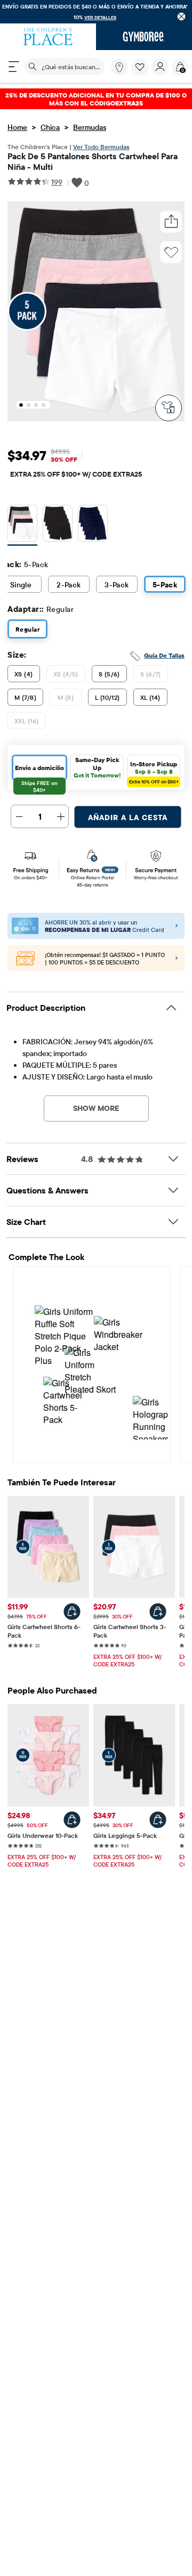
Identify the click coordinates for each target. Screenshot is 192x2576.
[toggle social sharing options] (171, 222)
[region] (96, 12)
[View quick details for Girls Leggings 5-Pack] (158, 1820)
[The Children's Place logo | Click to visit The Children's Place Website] (48, 37)
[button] (140, 67)
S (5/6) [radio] (109, 674)
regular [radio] (27, 629)
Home (17, 127)
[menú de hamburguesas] (14, 67)
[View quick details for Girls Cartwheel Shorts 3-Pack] (158, 1612)
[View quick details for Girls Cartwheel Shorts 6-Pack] (72, 1612)
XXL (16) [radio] (26, 721)
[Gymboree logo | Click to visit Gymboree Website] (144, 37)
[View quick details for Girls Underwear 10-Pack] (72, 1820)
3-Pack (117, 585)
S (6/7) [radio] (151, 674)
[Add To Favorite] (171, 252)
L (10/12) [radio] (107, 697)
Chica (50, 127)
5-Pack (165, 585)
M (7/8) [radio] (25, 697)
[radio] (22, 523)
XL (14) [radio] (150, 697)
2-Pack (69, 585)
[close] (182, 16)
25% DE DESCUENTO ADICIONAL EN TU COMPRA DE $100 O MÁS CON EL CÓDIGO (96, 99)
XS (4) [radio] (24, 674)
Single (21, 585)
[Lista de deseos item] (141, 73)
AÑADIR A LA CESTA (128, 817)
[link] (119, 67)
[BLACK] (58, 525)
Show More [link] (96, 1108)
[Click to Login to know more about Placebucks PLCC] (177, 959)
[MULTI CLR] (22, 525)
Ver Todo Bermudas (101, 147)
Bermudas (90, 127)
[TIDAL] (93, 525)
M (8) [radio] (66, 697)
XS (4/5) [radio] (66, 674)
